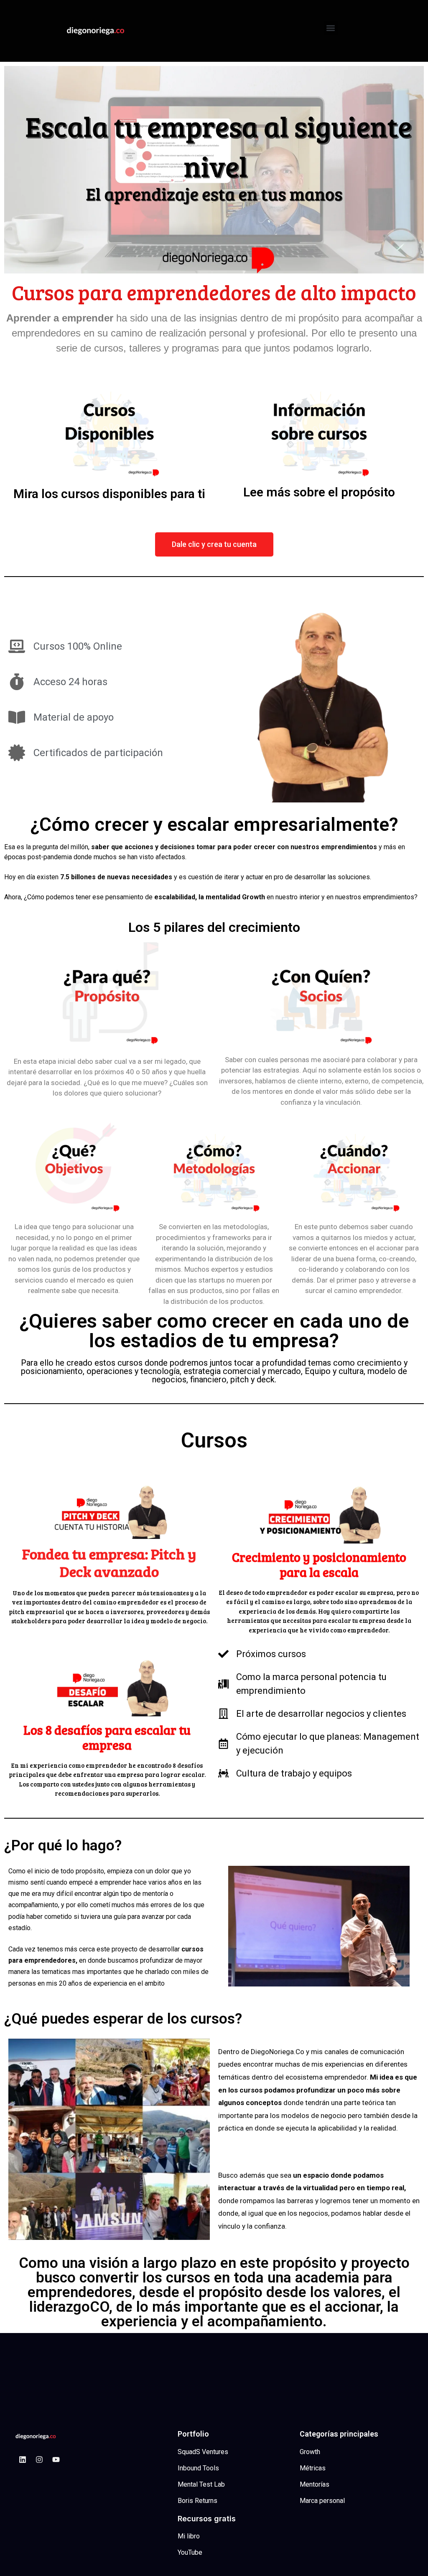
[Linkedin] (23, 2460)
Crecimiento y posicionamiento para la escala (319, 1564)
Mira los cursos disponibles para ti (109, 494)
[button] (331, 28)
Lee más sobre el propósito (319, 492)
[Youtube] (56, 2460)
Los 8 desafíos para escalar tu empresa (107, 1737)
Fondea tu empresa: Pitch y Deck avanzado (109, 1562)
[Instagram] (39, 2460)
